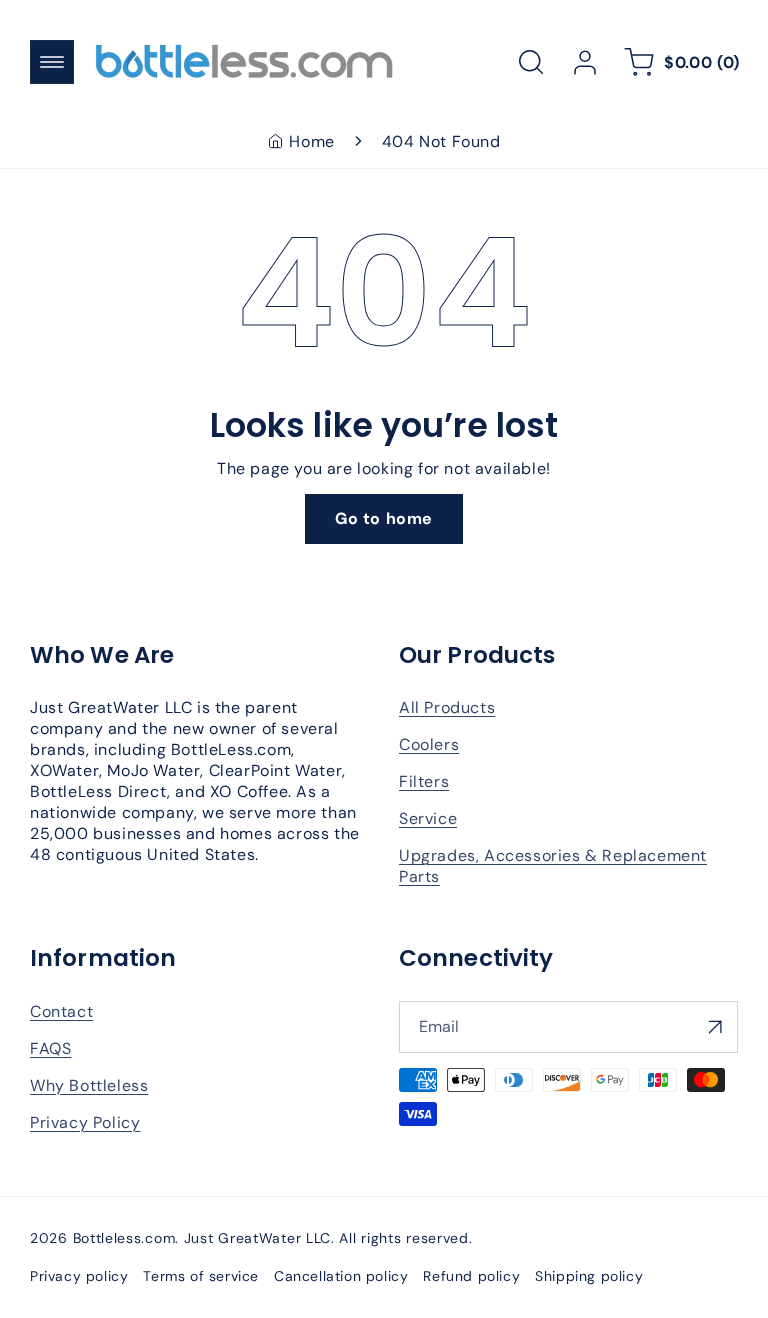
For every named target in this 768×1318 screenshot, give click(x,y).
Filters (424, 781)
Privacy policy (79, 1276)
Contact (61, 1011)
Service (428, 818)
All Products (447, 707)
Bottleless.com (124, 1238)
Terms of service (201, 1276)
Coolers (429, 744)
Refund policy (471, 1276)
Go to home (384, 518)
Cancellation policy (341, 1276)
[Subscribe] (715, 1027)
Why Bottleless (89, 1085)
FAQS (50, 1048)
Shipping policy (589, 1276)
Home (311, 141)
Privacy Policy (85, 1122)
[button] (52, 62)
